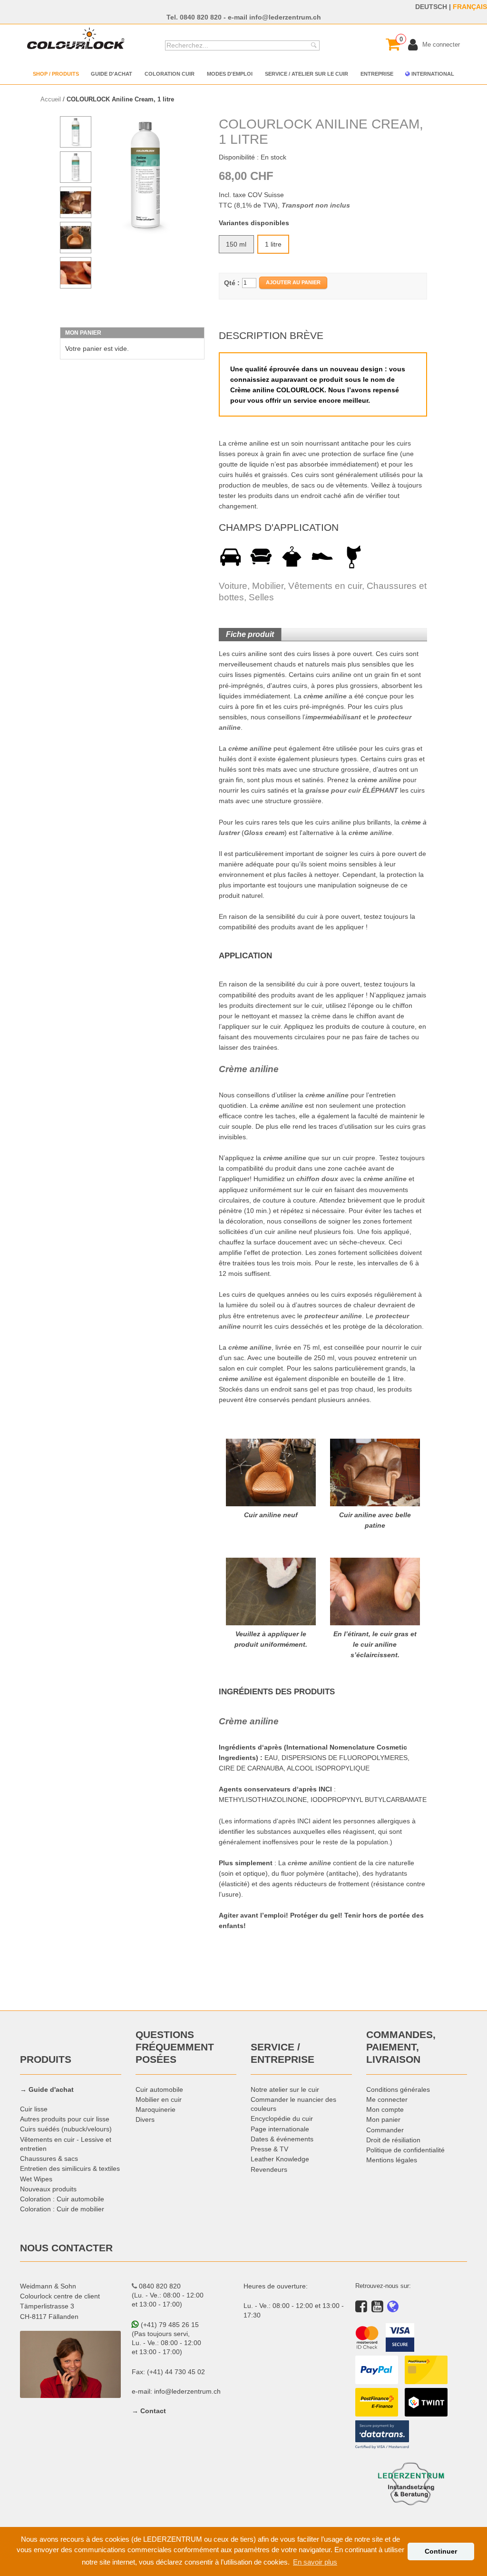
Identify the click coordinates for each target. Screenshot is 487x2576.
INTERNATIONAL (432, 74)
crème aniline (325, 696)
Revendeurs (269, 2169)
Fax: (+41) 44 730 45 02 (168, 2372)
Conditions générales (398, 2089)
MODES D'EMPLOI (230, 74)
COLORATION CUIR (170, 74)
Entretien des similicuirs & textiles (70, 2168)
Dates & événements (282, 2139)
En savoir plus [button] (315, 2562)
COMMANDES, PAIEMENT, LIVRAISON (401, 2047)
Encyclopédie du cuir (282, 2118)
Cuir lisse (34, 2109)
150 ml (236, 244)
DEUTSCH (431, 7)
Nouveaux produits (48, 2189)
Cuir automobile (159, 2089)
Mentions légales (392, 2160)
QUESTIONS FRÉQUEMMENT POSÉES (175, 2047)
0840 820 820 (201, 17)
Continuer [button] (441, 2551)
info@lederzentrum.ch (285, 17)
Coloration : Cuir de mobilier (62, 2209)
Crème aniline (249, 1069)
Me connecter (387, 2099)
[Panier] (393, 44)
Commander (385, 2130)
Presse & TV (269, 2149)
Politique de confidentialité (405, 2150)
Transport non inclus (316, 205)
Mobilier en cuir (159, 2099)
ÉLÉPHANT (380, 790)
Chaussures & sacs (49, 2158)
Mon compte (385, 2109)
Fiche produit (250, 634)
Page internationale (280, 2129)
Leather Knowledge (280, 2159)
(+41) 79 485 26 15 (169, 2325)
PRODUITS (46, 2059)
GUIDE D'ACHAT (112, 74)
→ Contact (149, 2411)
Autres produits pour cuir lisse (65, 2119)
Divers (145, 2119)
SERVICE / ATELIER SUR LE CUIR (307, 74)
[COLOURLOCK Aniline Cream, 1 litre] (146, 175)
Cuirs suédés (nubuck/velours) (66, 2129)
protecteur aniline (333, 1316)
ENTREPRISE (377, 74)
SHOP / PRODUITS (56, 74)
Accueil (51, 99)
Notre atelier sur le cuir (285, 2089)
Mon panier (383, 2119)
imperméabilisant (333, 717)
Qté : (232, 283)
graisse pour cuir (333, 790)
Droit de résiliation (393, 2140)
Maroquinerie (156, 2109)
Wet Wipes (36, 2179)
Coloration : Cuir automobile (62, 2199)
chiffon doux (317, 1179)
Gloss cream (264, 833)
